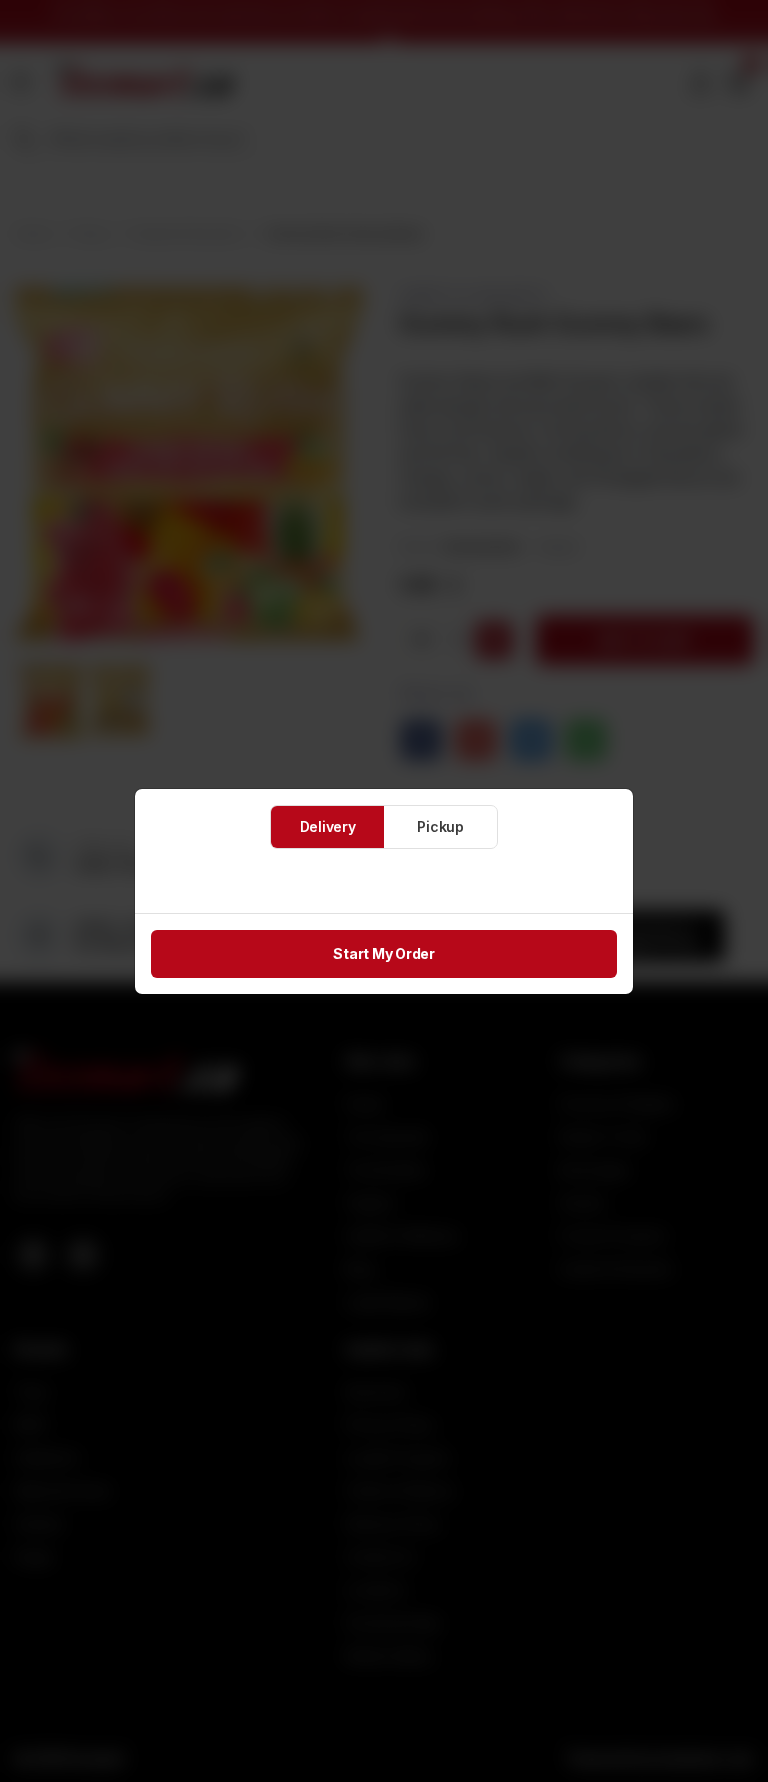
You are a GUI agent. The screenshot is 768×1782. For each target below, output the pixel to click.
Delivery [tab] (328, 826)
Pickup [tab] (440, 826)
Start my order (384, 953)
